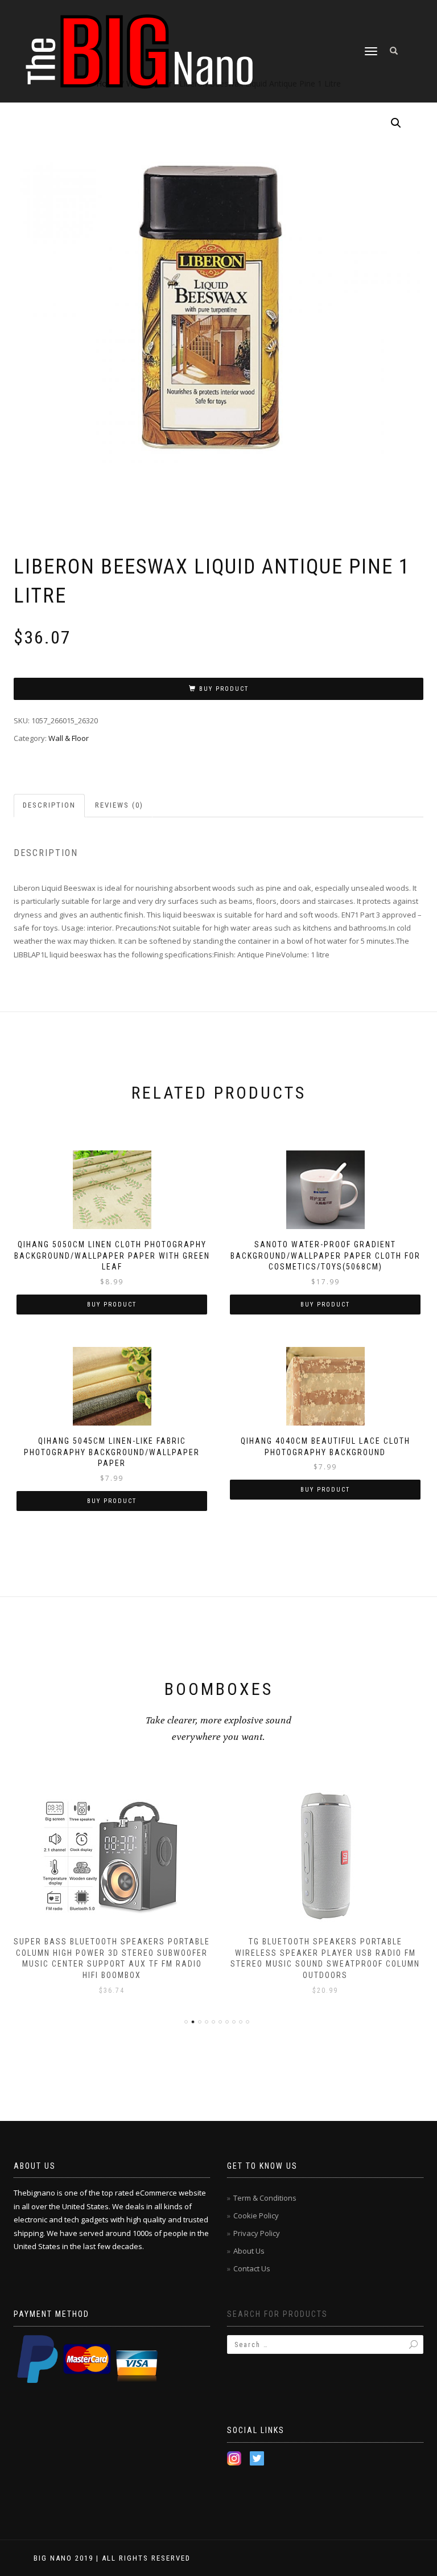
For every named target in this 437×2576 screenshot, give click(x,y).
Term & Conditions (265, 2198)
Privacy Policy (257, 2233)
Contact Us (252, 2268)
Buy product (224, 689)
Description (49, 805)
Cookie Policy (256, 2215)
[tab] (50, 806)
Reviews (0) (119, 805)
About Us (249, 2251)
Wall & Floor (69, 738)
